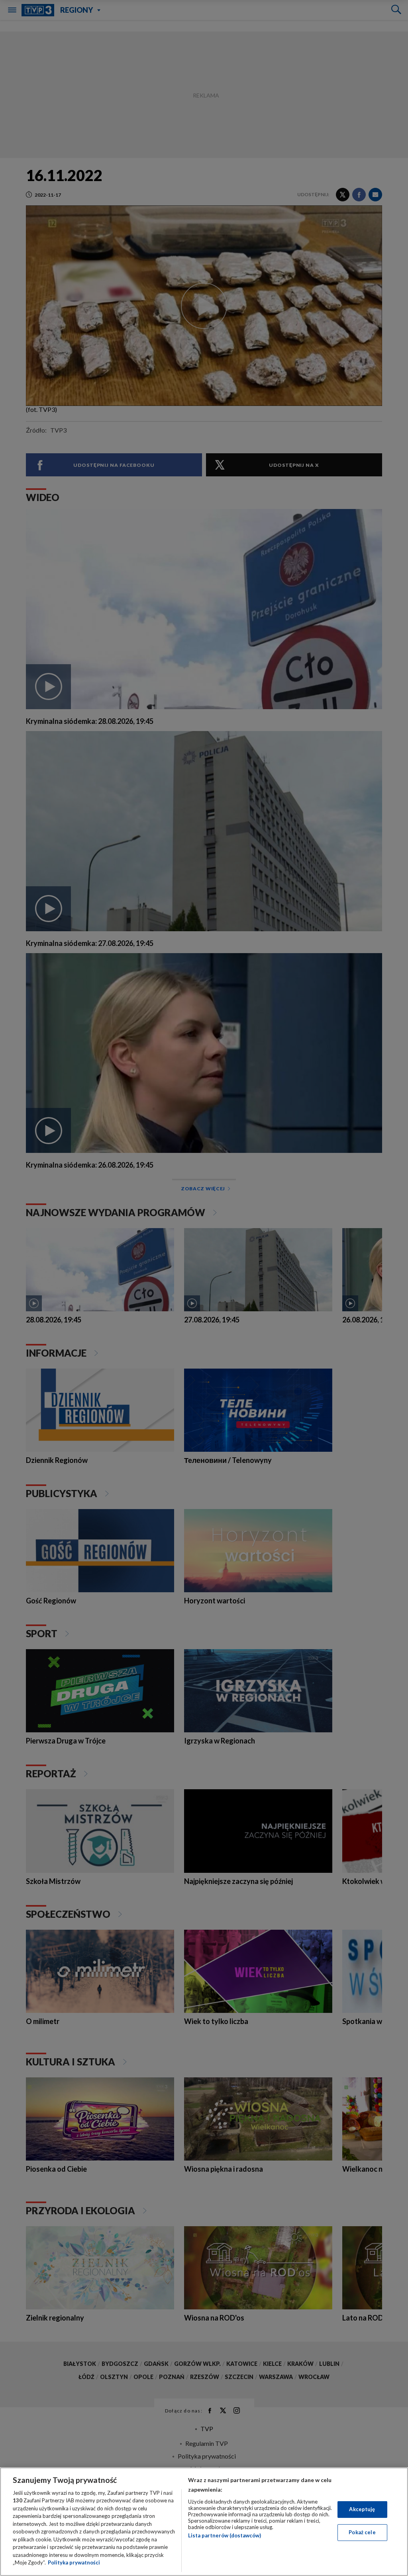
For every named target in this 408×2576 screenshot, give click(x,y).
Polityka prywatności (74, 2562)
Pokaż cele (362, 2532)
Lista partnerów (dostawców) (225, 2535)
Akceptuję (362, 2509)
